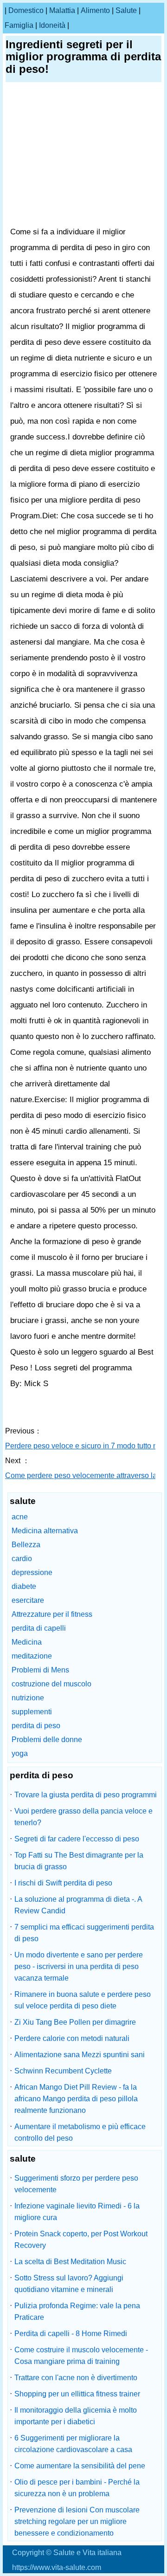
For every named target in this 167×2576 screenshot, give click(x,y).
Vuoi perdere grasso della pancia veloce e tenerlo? (83, 1817)
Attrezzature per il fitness (52, 1614)
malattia (62, 10)
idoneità (52, 25)
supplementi (32, 1712)
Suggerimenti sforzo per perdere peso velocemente (76, 2184)
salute (126, 10)
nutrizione (28, 1698)
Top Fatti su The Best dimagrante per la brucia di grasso (79, 1861)
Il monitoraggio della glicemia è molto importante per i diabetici (76, 2416)
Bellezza (26, 1545)
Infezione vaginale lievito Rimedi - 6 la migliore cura (77, 2212)
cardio (22, 1559)
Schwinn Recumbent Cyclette (63, 2071)
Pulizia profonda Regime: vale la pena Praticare (77, 2311)
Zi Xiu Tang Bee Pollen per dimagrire (75, 2022)
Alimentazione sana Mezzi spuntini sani (80, 2055)
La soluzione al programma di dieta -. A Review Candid (78, 1905)
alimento (95, 10)
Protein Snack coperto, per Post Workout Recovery (81, 2240)
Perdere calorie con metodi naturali (72, 2038)
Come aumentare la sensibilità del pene (80, 2466)
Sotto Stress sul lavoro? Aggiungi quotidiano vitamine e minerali (69, 2284)
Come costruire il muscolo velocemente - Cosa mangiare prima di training (81, 2356)
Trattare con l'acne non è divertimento (76, 2378)
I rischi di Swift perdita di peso (63, 1883)
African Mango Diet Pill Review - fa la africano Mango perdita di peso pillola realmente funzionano (76, 2099)
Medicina (27, 1642)
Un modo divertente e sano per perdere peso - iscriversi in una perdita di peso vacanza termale (79, 1966)
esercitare (28, 1600)
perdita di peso (36, 1726)
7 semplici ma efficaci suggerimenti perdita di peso (84, 1933)
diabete (24, 1586)
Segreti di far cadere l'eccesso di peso (77, 1839)
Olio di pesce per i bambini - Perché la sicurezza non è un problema (77, 2488)
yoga (20, 1753)
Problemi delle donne (47, 1740)
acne (20, 1517)
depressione (32, 1572)
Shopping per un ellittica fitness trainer (77, 2394)
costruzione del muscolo (51, 1684)
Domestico (26, 10)
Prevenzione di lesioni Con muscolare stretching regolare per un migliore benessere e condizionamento (77, 2521)
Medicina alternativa (45, 1531)
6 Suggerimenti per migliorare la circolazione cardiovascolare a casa (73, 2444)
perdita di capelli (39, 1628)
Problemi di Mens (40, 1670)
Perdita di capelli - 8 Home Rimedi (71, 2334)
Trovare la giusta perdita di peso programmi (86, 1795)
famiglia (19, 25)
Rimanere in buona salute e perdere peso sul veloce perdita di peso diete (83, 2000)
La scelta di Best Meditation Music (70, 2262)
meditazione (32, 1656)
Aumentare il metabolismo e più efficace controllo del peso (80, 2132)
